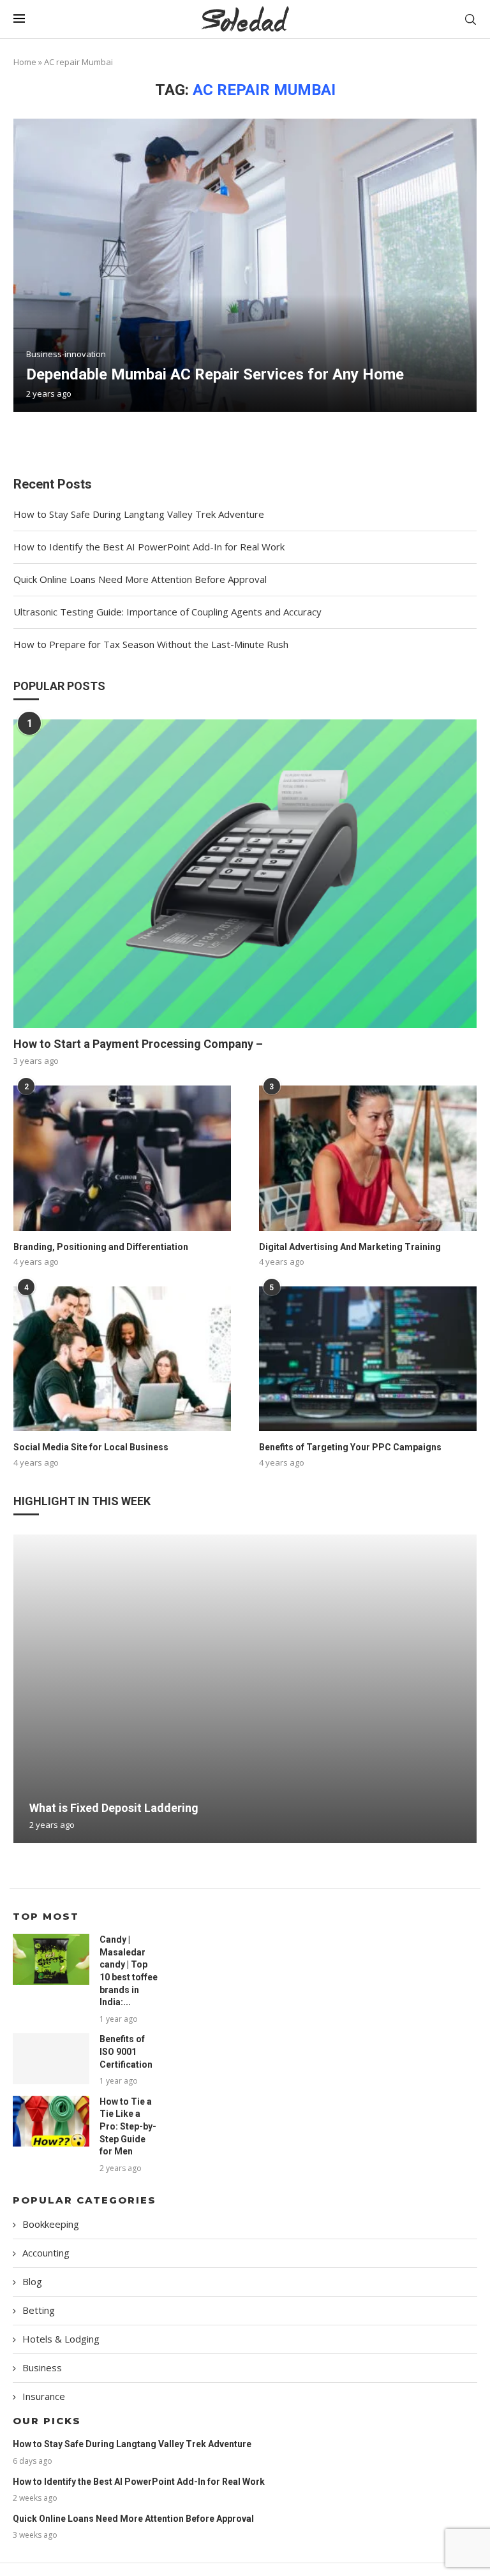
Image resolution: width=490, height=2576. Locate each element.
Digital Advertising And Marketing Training (350, 1247)
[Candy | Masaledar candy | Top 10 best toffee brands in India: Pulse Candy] (51, 1959)
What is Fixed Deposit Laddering (114, 1808)
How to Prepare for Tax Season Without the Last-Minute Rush (151, 644)
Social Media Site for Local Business (91, 1447)
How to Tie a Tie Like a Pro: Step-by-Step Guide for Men (128, 2126)
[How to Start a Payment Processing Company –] (245, 874)
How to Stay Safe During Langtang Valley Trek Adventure (139, 514)
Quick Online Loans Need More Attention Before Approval (140, 579)
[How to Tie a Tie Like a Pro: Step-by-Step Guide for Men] (51, 2121)
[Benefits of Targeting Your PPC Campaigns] (368, 1359)
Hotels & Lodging (61, 2339)
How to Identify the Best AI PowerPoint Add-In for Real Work (149, 547)
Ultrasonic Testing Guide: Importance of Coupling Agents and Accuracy (167, 612)
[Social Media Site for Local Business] (122, 1359)
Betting (39, 2310)
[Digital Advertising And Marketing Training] (368, 1158)
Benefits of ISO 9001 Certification (126, 2051)
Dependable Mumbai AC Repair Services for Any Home (215, 374)
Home (25, 62)
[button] (25, 1688)
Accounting (46, 2253)
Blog (32, 2281)
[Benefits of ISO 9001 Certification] (51, 2059)
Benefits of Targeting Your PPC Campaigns (350, 1447)
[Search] (470, 19)
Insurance (44, 2396)
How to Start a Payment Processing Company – (138, 1044)
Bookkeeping (51, 2224)
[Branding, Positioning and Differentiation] (122, 1158)
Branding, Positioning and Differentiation (101, 1247)
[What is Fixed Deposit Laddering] (245, 1689)
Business (42, 2367)
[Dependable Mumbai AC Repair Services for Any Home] (245, 265)
